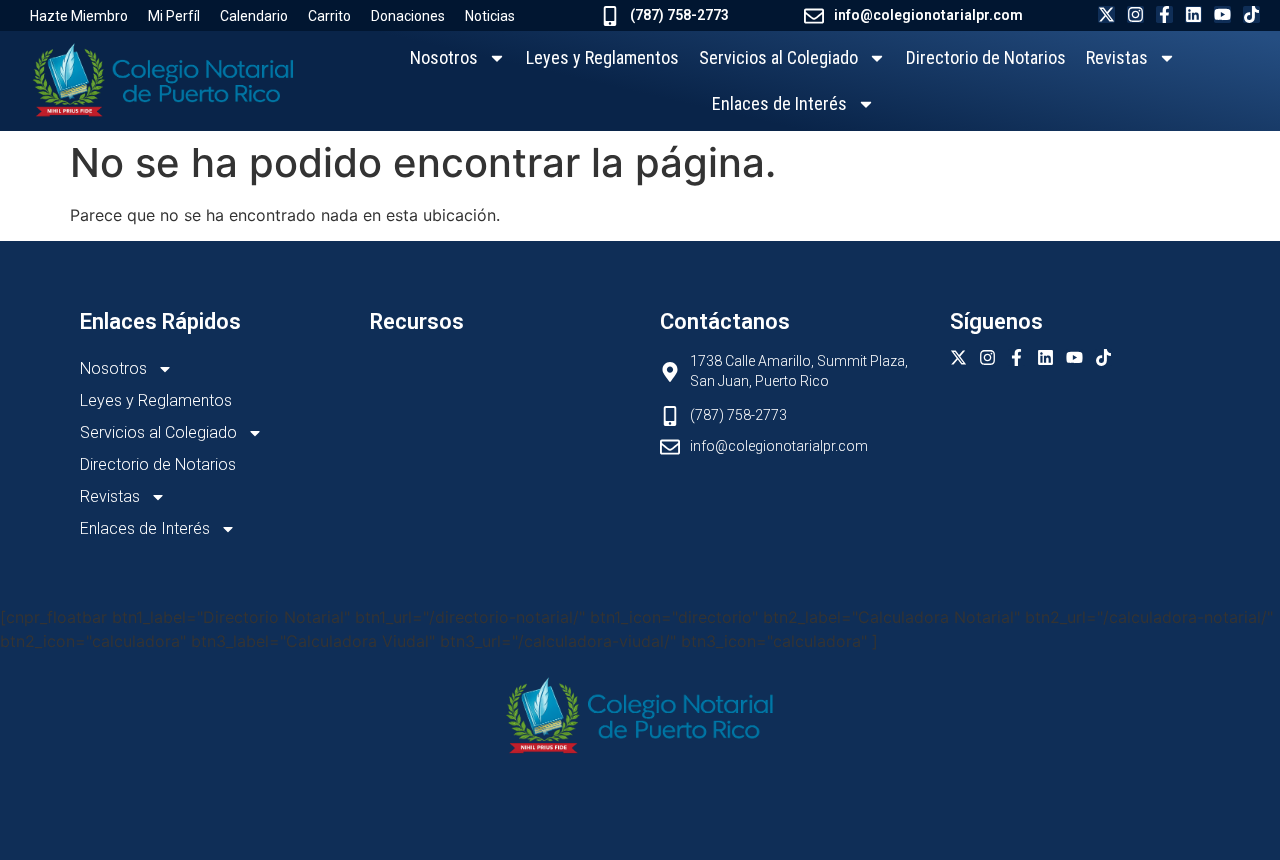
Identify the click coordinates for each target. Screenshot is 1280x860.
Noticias (490, 16)
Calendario (254, 16)
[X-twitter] (1106, 14)
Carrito (329, 16)
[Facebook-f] (1164, 14)
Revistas (1117, 57)
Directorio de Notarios (986, 57)
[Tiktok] (1251, 14)
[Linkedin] (1193, 14)
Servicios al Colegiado (778, 57)
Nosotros (444, 57)
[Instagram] (1135, 14)
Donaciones (408, 16)
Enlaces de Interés (779, 103)
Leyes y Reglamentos (602, 57)
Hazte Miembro (79, 16)
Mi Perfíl (174, 16)
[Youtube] (1222, 14)
